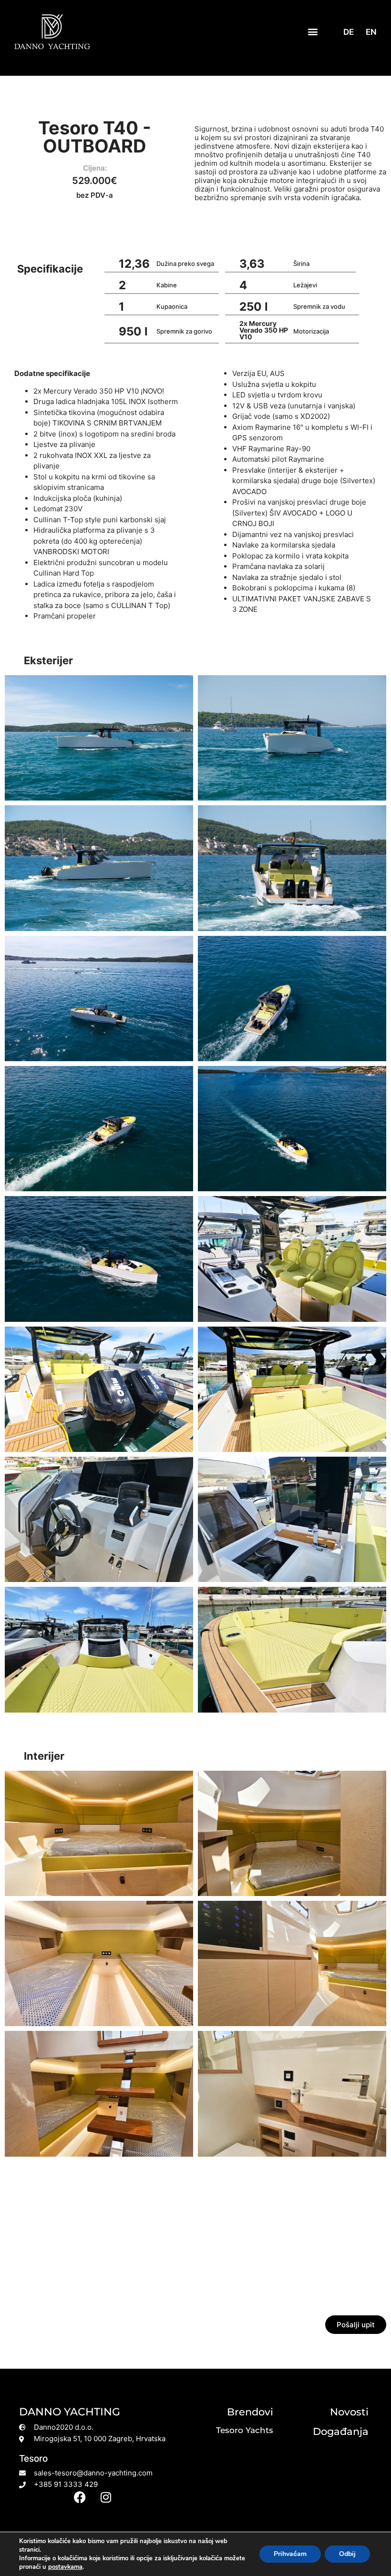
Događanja (341, 2431)
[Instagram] (106, 2497)
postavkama (65, 2567)
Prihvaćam (290, 2554)
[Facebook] (80, 2497)
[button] (313, 32)
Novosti (349, 2412)
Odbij (347, 2554)
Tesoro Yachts (245, 2430)
